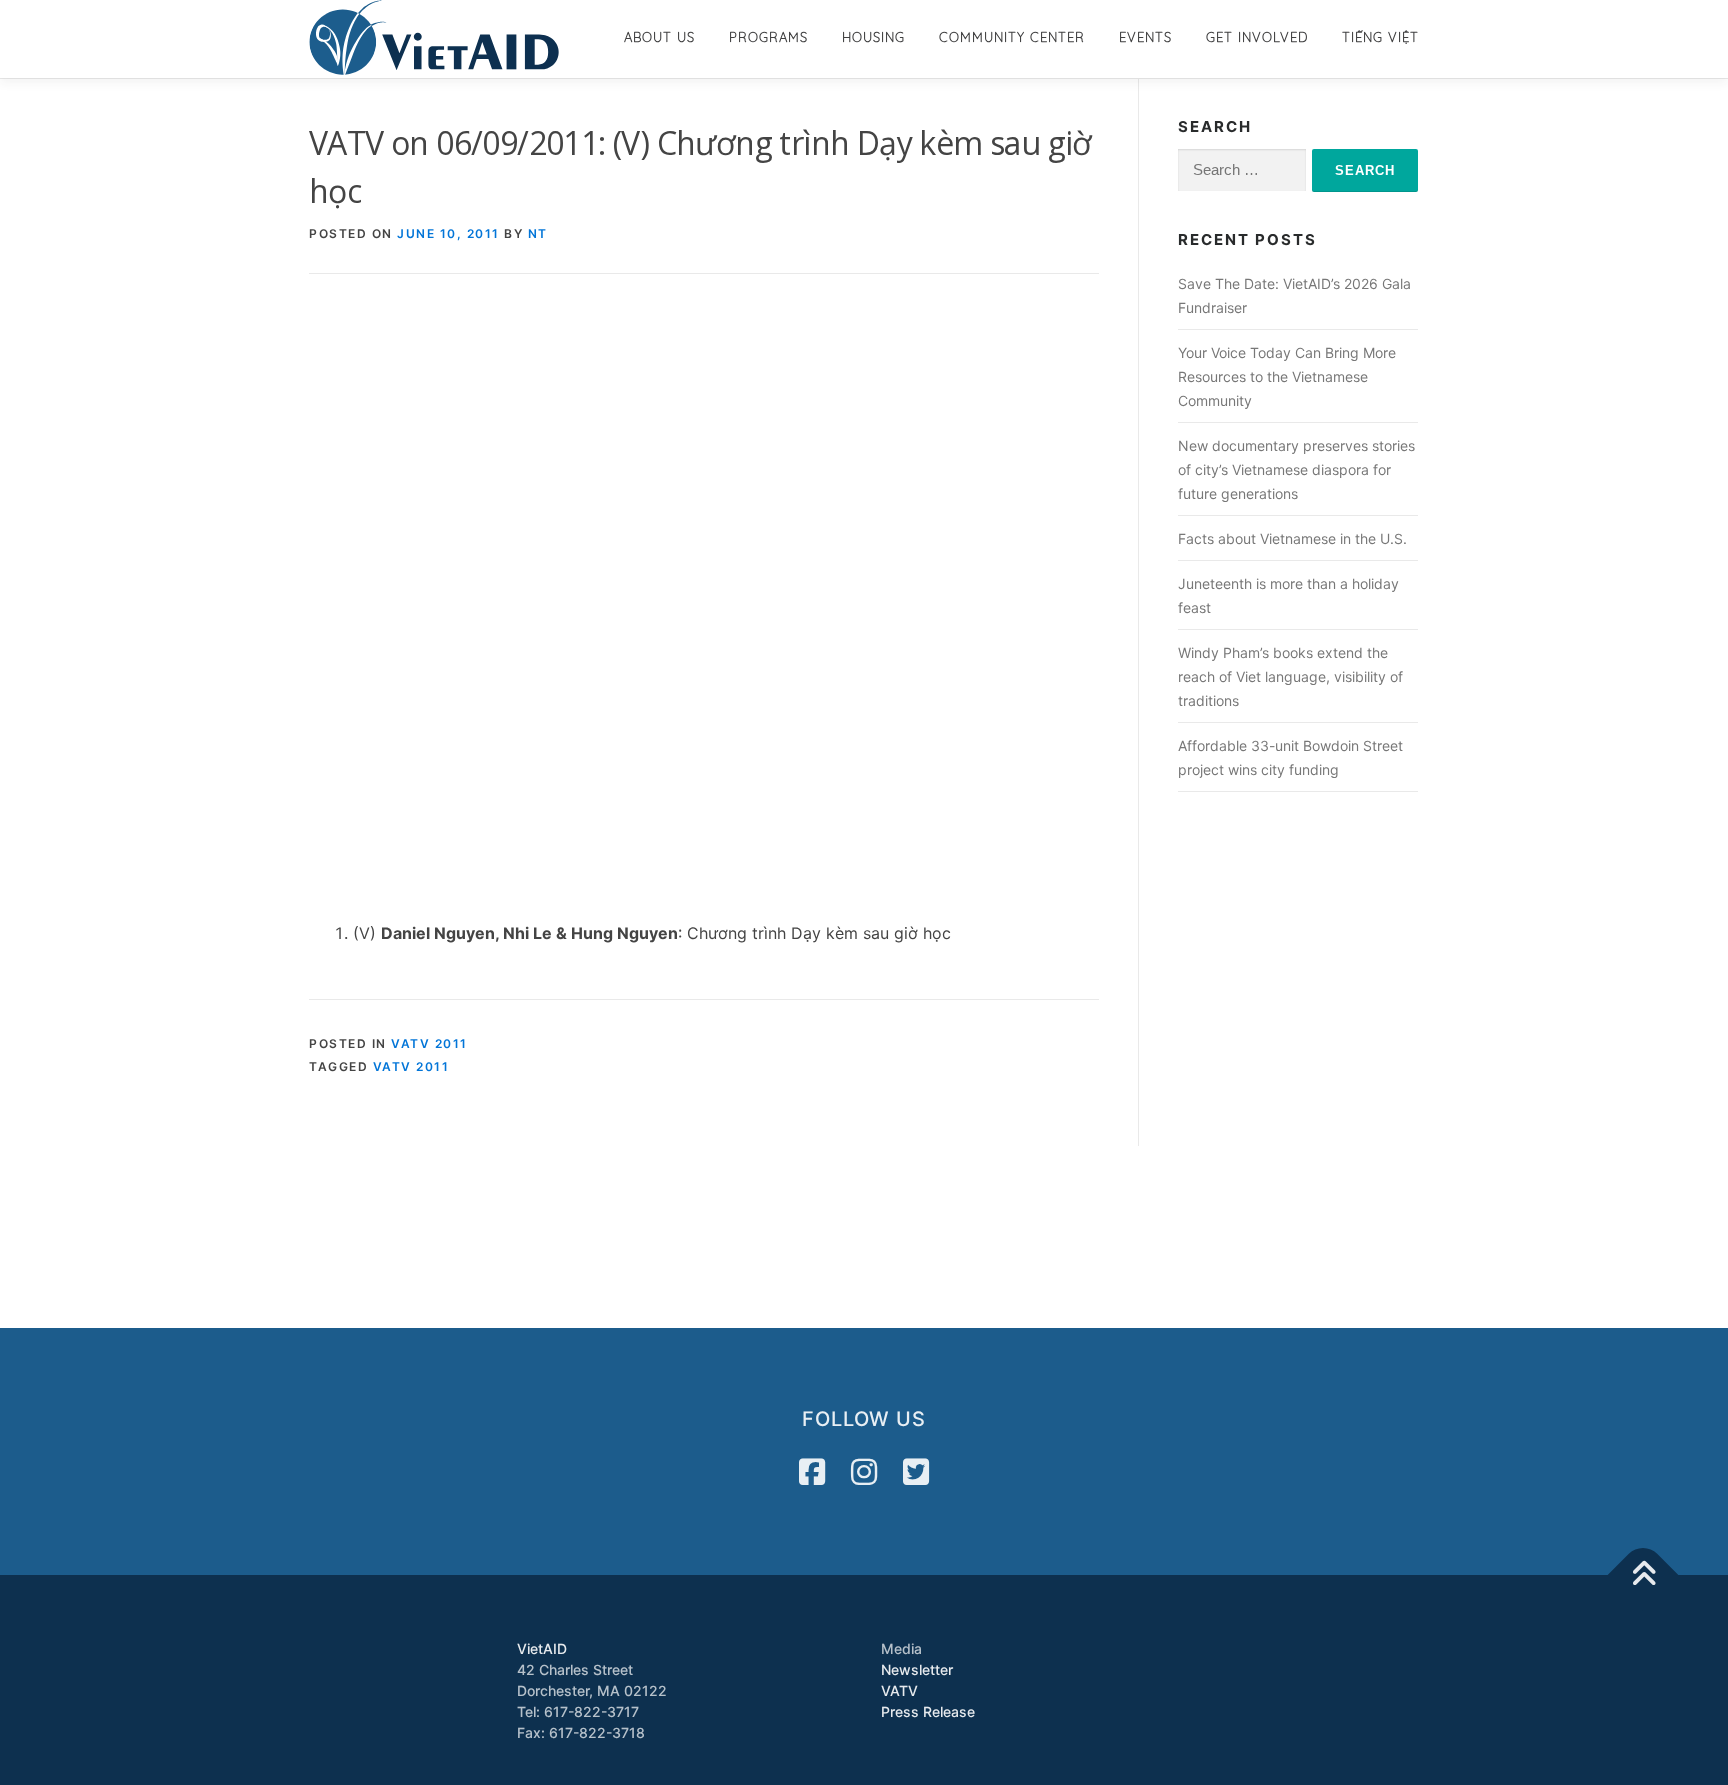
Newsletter (917, 1669)
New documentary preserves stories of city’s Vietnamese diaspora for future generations (1296, 469)
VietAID (542, 1648)
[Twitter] (916, 1472)
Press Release (928, 1711)
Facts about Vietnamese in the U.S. (1292, 538)
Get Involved (1257, 37)
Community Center (1012, 37)
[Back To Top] (1643, 1574)
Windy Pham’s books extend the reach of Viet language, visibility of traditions (1290, 676)
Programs (768, 37)
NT (538, 233)
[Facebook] (812, 1472)
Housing (873, 37)
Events (1145, 37)
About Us (659, 37)
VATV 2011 (429, 1043)
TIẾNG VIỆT (1380, 37)
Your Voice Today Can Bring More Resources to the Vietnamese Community (1287, 376)
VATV (899, 1690)
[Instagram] (864, 1472)
